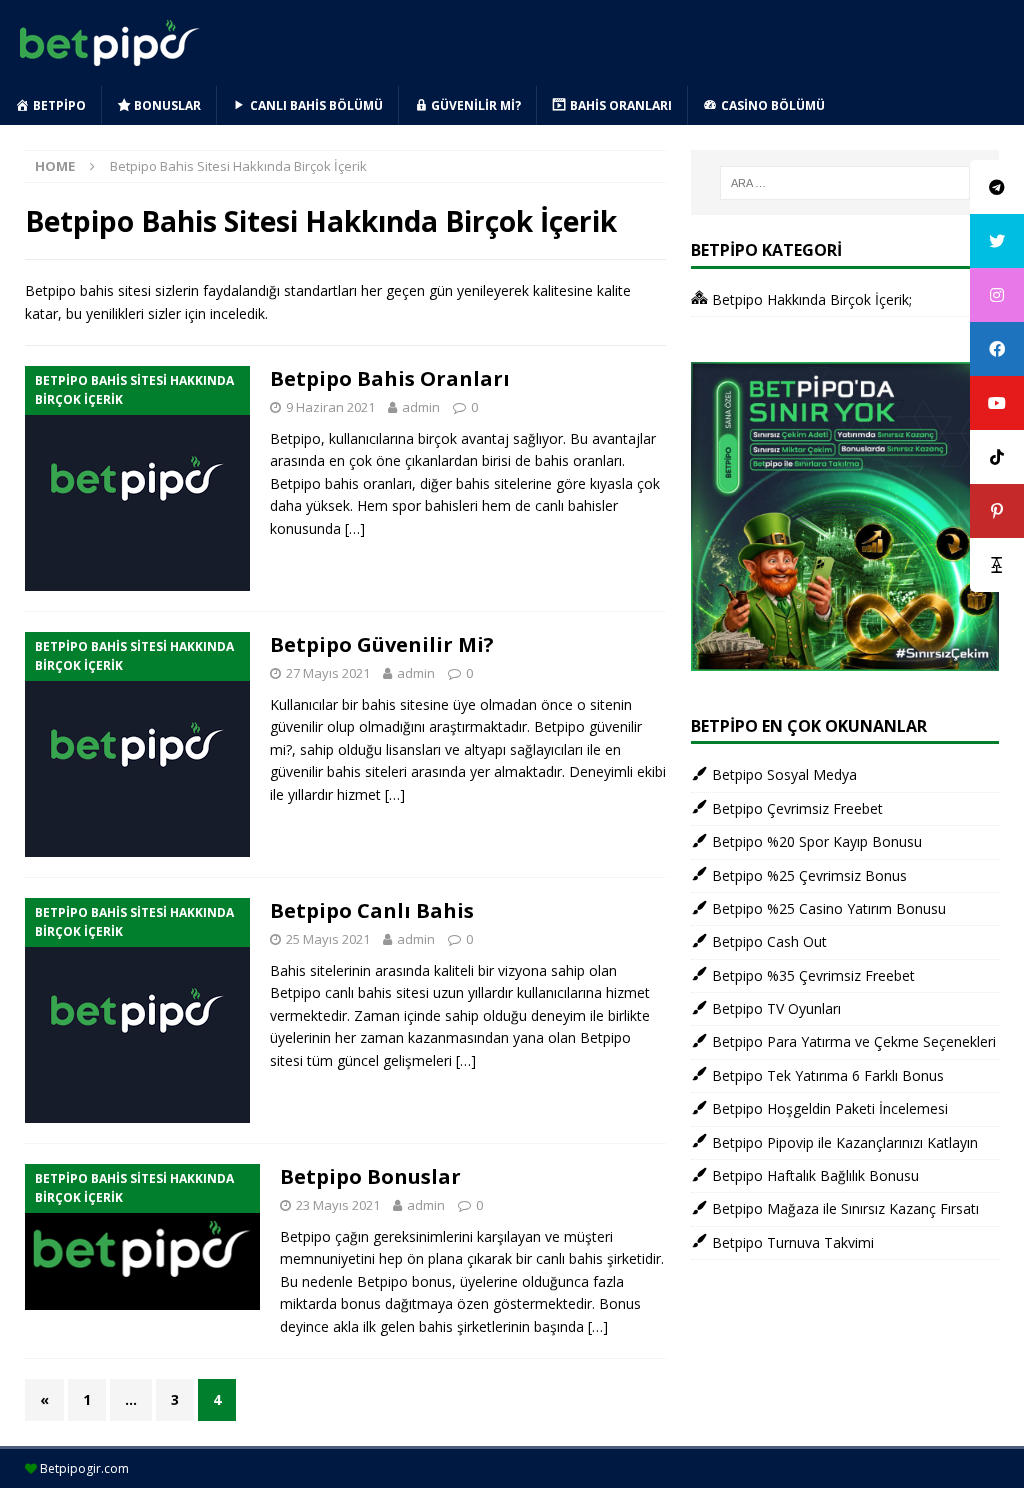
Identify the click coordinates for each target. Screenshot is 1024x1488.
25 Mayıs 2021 (328, 939)
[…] (355, 528)
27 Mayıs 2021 (328, 673)
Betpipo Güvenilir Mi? (382, 644)
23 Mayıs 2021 (338, 1205)
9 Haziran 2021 (330, 407)
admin (421, 407)
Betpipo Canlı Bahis (372, 910)
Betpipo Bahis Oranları (390, 378)
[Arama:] (845, 183)
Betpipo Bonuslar (370, 1176)
